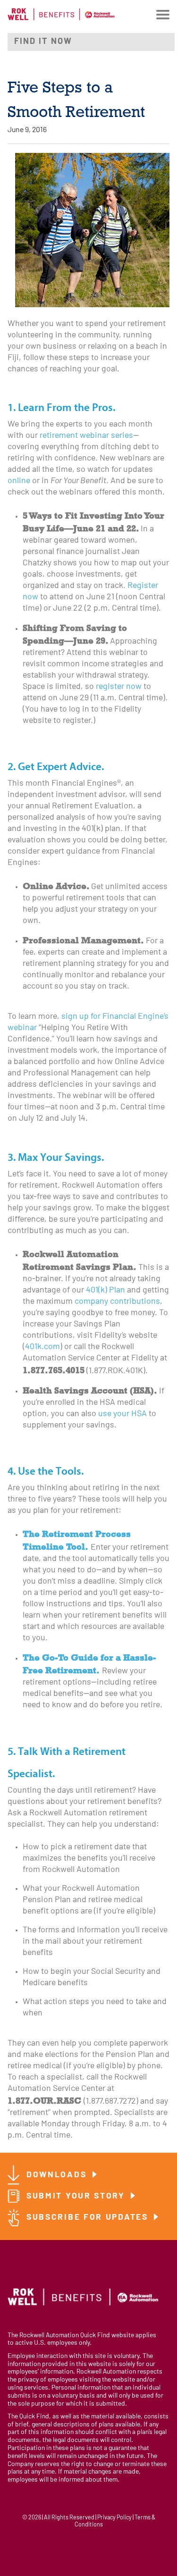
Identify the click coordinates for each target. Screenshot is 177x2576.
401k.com (42, 1347)
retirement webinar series (86, 436)
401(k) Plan (105, 1290)
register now (119, 687)
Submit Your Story (77, 2196)
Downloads (58, 2175)
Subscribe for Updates (89, 2218)
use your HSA (122, 1414)
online (19, 481)
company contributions (117, 1302)
